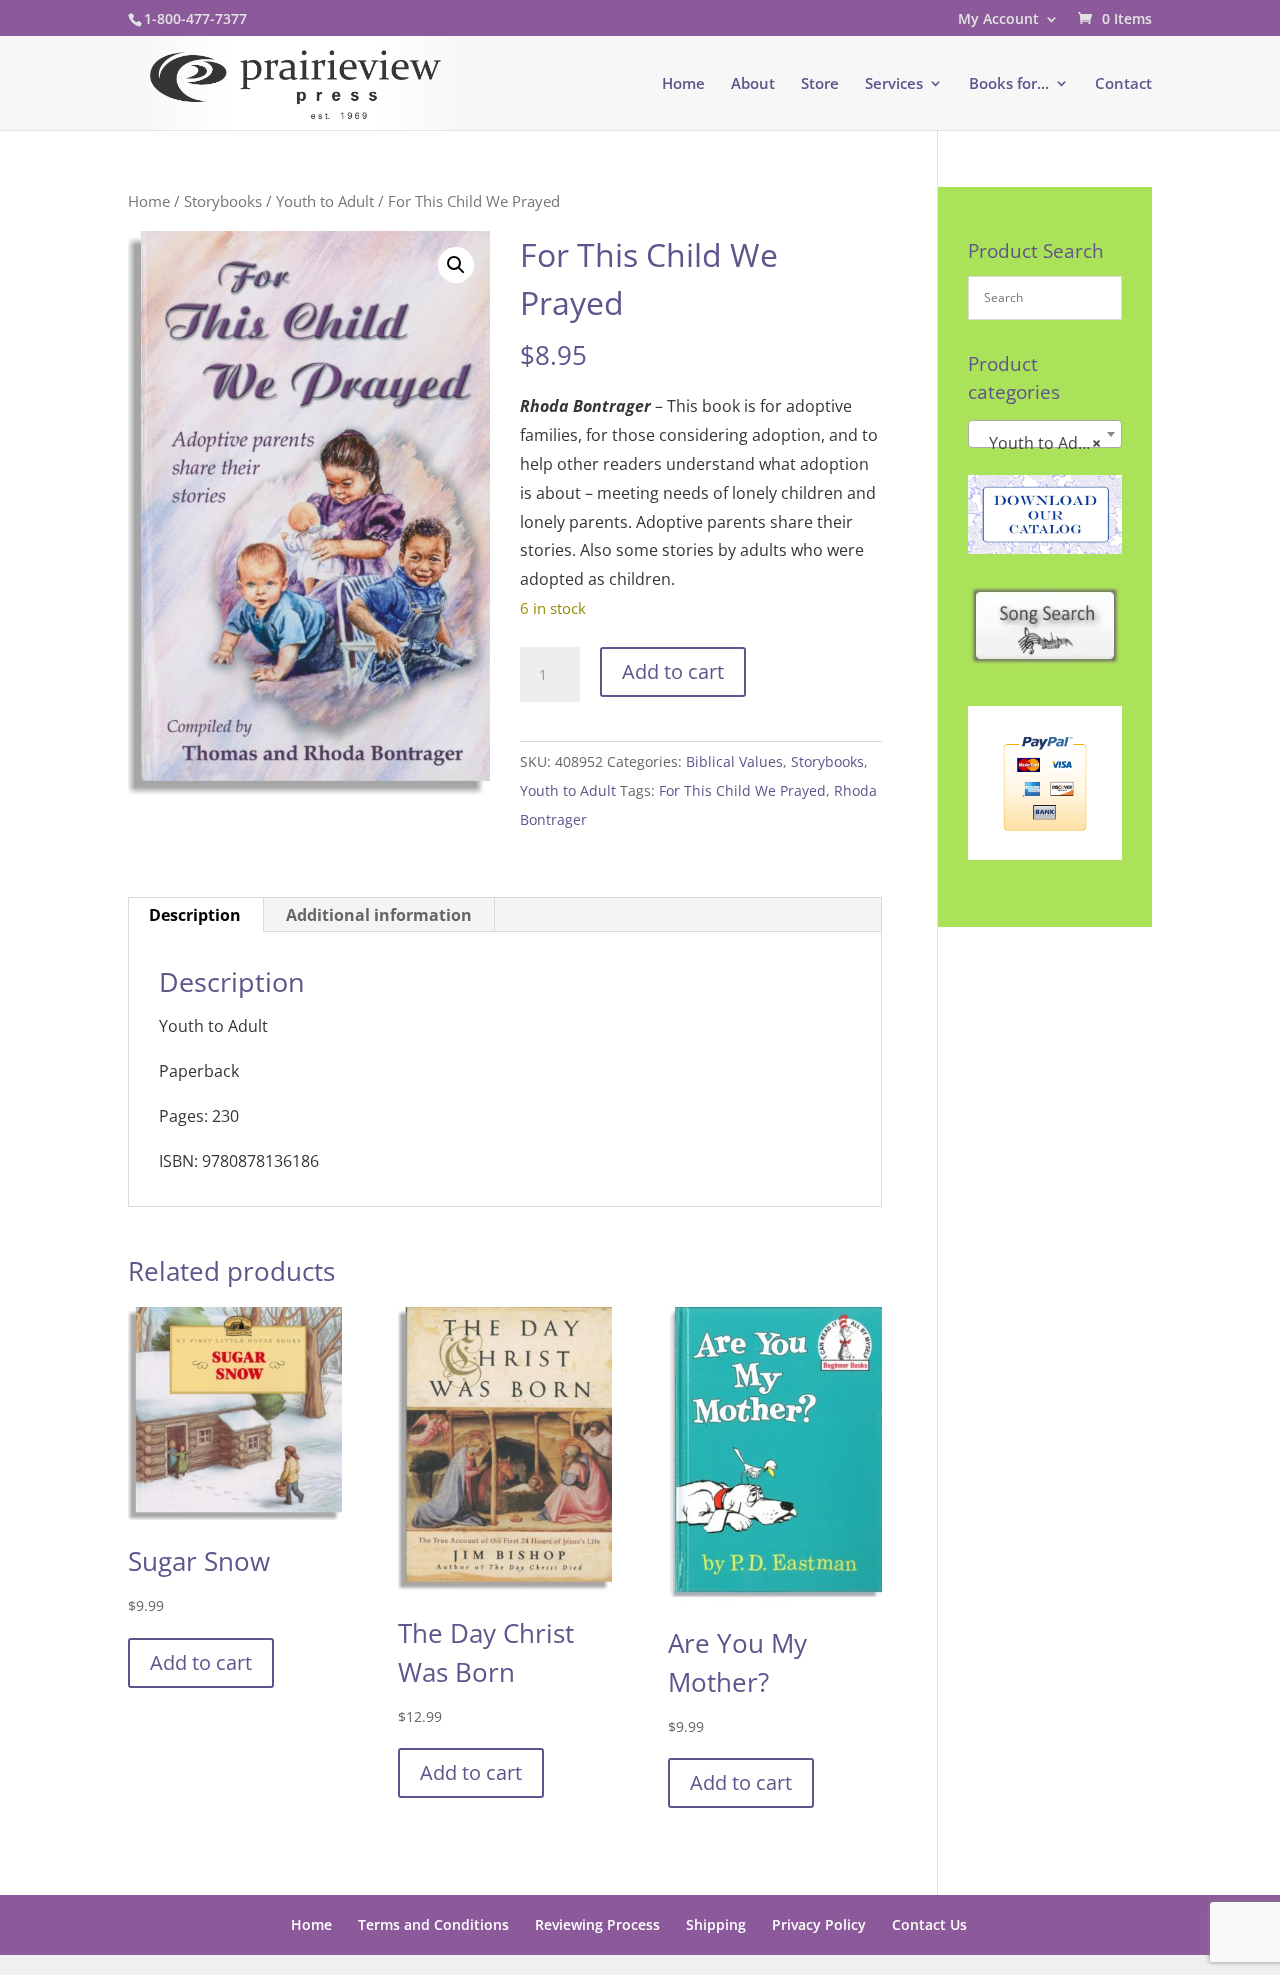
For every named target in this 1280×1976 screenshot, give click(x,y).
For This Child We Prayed (742, 790)
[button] (456, 265)
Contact (1123, 84)
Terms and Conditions (433, 1924)
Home (683, 84)
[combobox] (1045, 434)
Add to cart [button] (201, 1662)
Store (820, 84)
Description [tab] (195, 915)
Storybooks (223, 201)
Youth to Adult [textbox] (1039, 443)
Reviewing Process (597, 1924)
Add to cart (673, 671)
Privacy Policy (819, 1924)
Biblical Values (734, 761)
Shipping (716, 1924)
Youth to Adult (325, 201)
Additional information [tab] (379, 915)
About (753, 84)
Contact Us (929, 1924)
